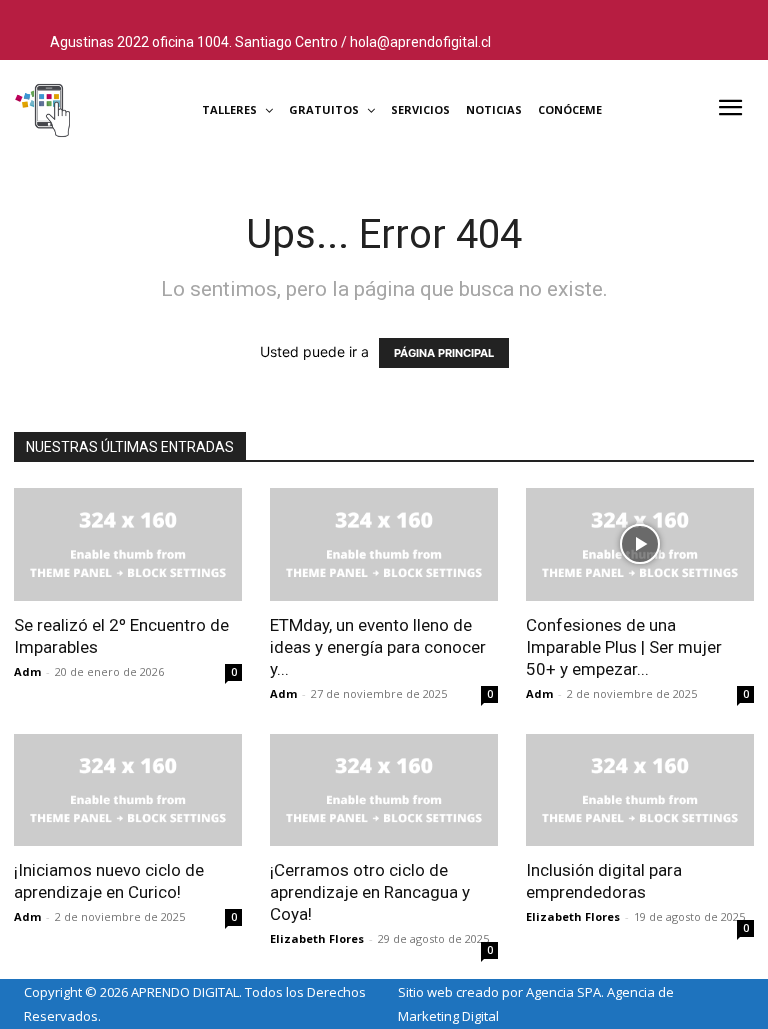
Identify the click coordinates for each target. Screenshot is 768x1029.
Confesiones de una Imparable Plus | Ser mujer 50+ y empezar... (624, 647)
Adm (27, 671)
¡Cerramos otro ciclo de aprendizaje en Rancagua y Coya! (370, 892)
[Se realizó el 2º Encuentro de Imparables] (128, 544)
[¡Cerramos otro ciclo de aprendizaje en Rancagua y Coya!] (384, 790)
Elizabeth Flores (317, 938)
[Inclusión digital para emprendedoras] (640, 790)
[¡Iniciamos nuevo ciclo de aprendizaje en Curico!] (128, 790)
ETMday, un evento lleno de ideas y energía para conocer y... (378, 647)
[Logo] (92, 109)
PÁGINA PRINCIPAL (444, 353)
